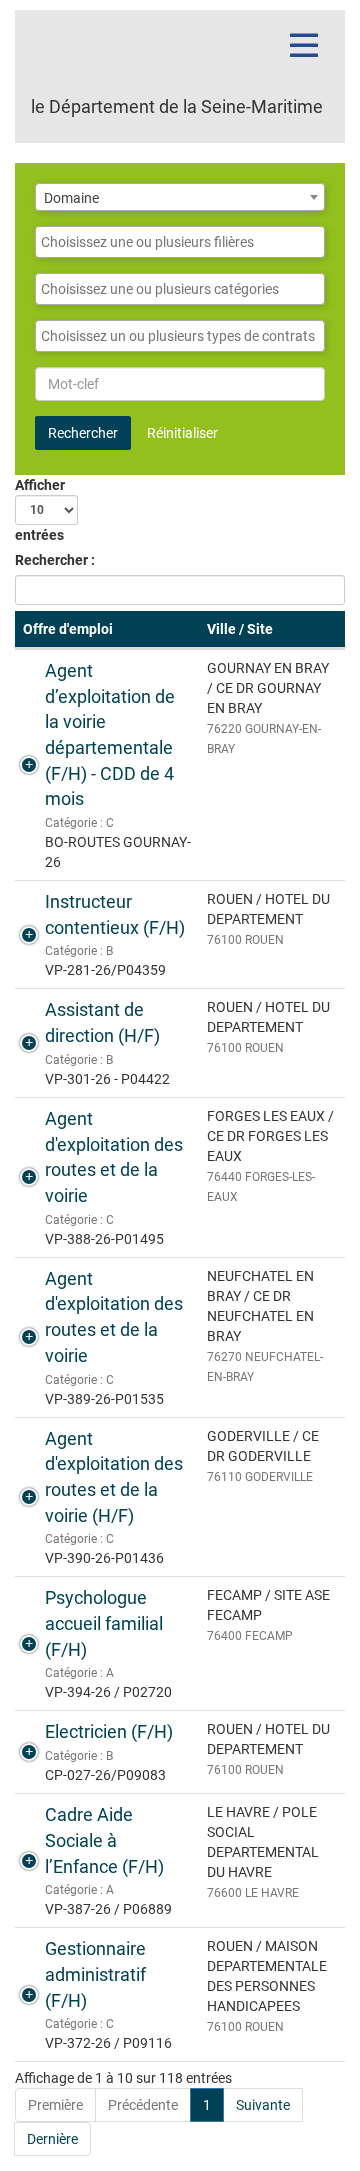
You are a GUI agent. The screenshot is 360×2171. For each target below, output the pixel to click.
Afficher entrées (40, 510)
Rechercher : (55, 560)
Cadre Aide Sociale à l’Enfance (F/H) (104, 1840)
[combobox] (180, 197)
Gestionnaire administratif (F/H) (95, 1974)
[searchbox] (180, 242)
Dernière (52, 2139)
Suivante (263, 2105)
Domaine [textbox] (71, 198)
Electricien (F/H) (109, 1731)
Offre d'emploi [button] (68, 629)
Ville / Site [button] (240, 629)
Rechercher (83, 433)
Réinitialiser (182, 433)
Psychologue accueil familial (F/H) (104, 1623)
